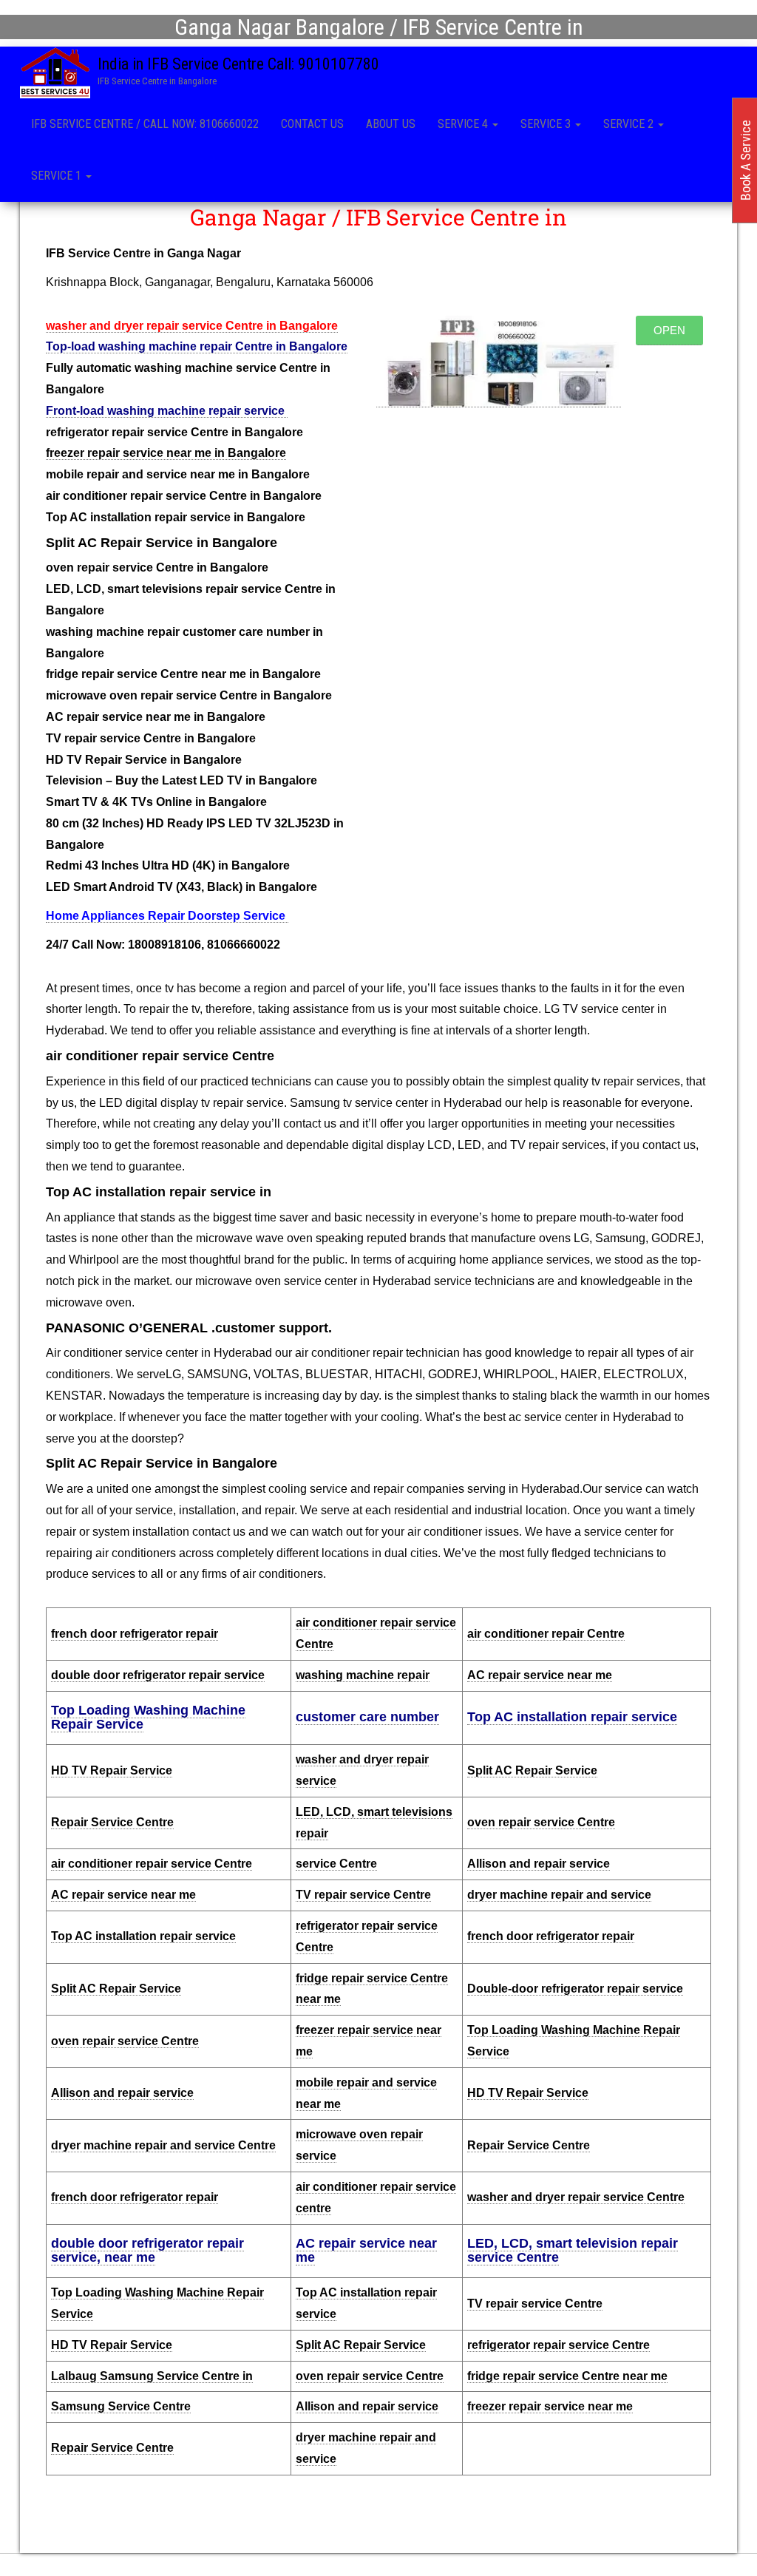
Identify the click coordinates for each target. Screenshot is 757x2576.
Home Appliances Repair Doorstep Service (167, 916)
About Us (391, 124)
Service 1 (58, 176)
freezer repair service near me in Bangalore (166, 453)
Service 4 (464, 124)
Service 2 (630, 124)
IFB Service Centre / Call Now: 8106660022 (145, 124)
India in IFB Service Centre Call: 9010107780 (238, 64)
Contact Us (312, 124)
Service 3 (547, 124)
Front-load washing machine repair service (167, 411)
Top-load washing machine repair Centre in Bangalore (197, 346)
